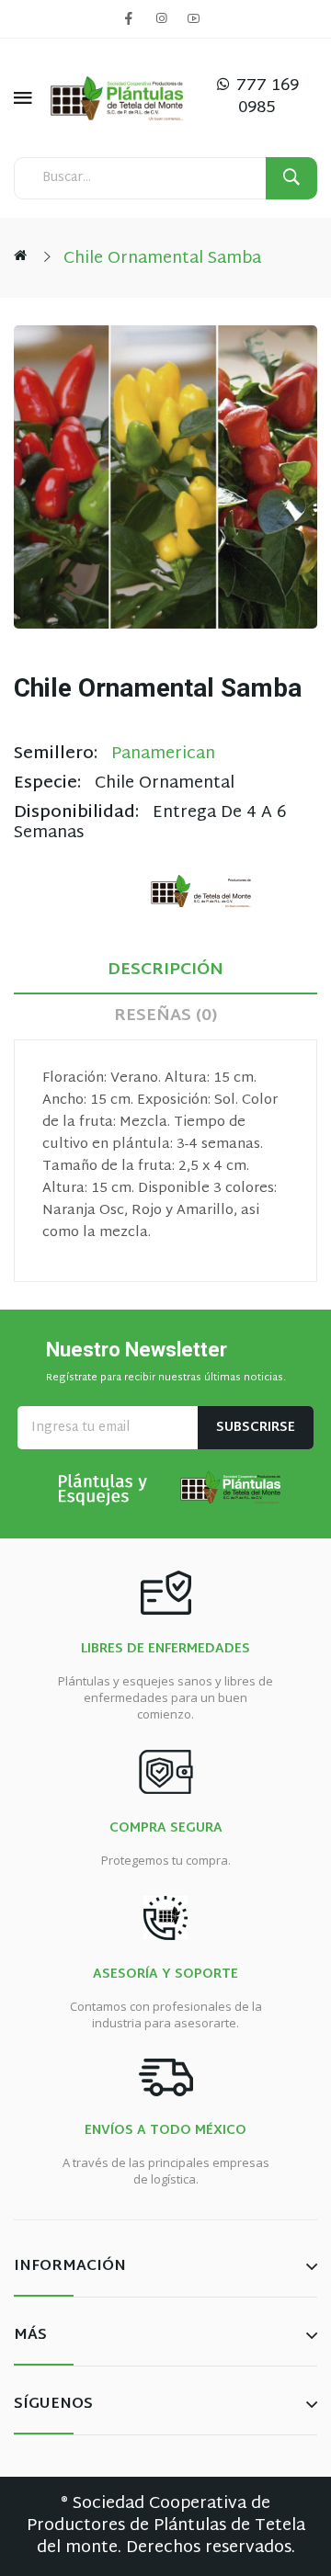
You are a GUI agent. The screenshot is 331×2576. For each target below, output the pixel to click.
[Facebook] (129, 18)
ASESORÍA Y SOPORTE (165, 1975)
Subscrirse (256, 1428)
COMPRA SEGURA (166, 1829)
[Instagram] (161, 18)
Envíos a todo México (165, 2131)
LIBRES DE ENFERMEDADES (165, 1650)
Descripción (165, 970)
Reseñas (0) (165, 1016)
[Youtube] (193, 18)
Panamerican (163, 754)
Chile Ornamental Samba (162, 259)
